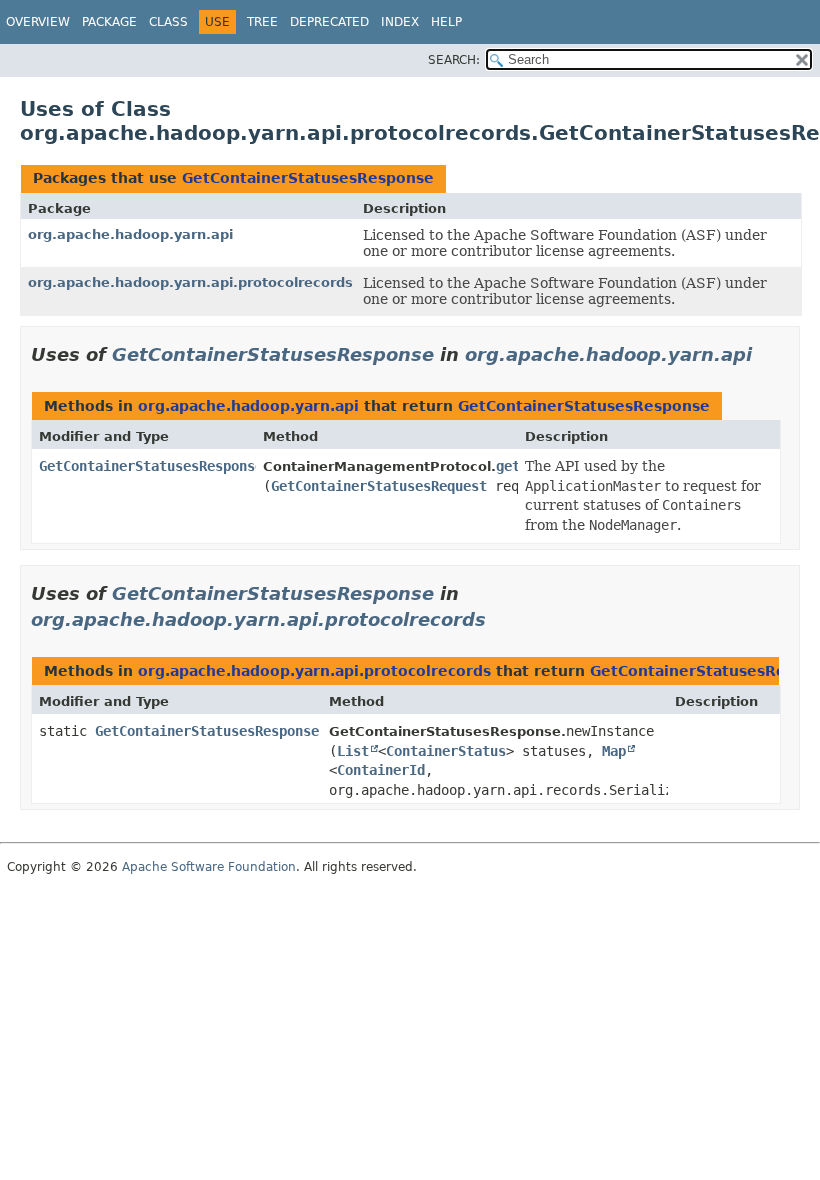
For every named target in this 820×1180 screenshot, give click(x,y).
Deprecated (329, 22)
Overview (38, 22)
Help (446, 22)
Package (109, 22)
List (353, 751)
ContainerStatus (446, 751)
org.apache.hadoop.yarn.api (130, 234)
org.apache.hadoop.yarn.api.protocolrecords (190, 282)
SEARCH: (454, 60)
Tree (262, 22)
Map (614, 751)
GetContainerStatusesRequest (379, 486)
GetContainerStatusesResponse (308, 178)
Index (400, 22)
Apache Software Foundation (209, 867)
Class (168, 22)
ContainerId (381, 770)
